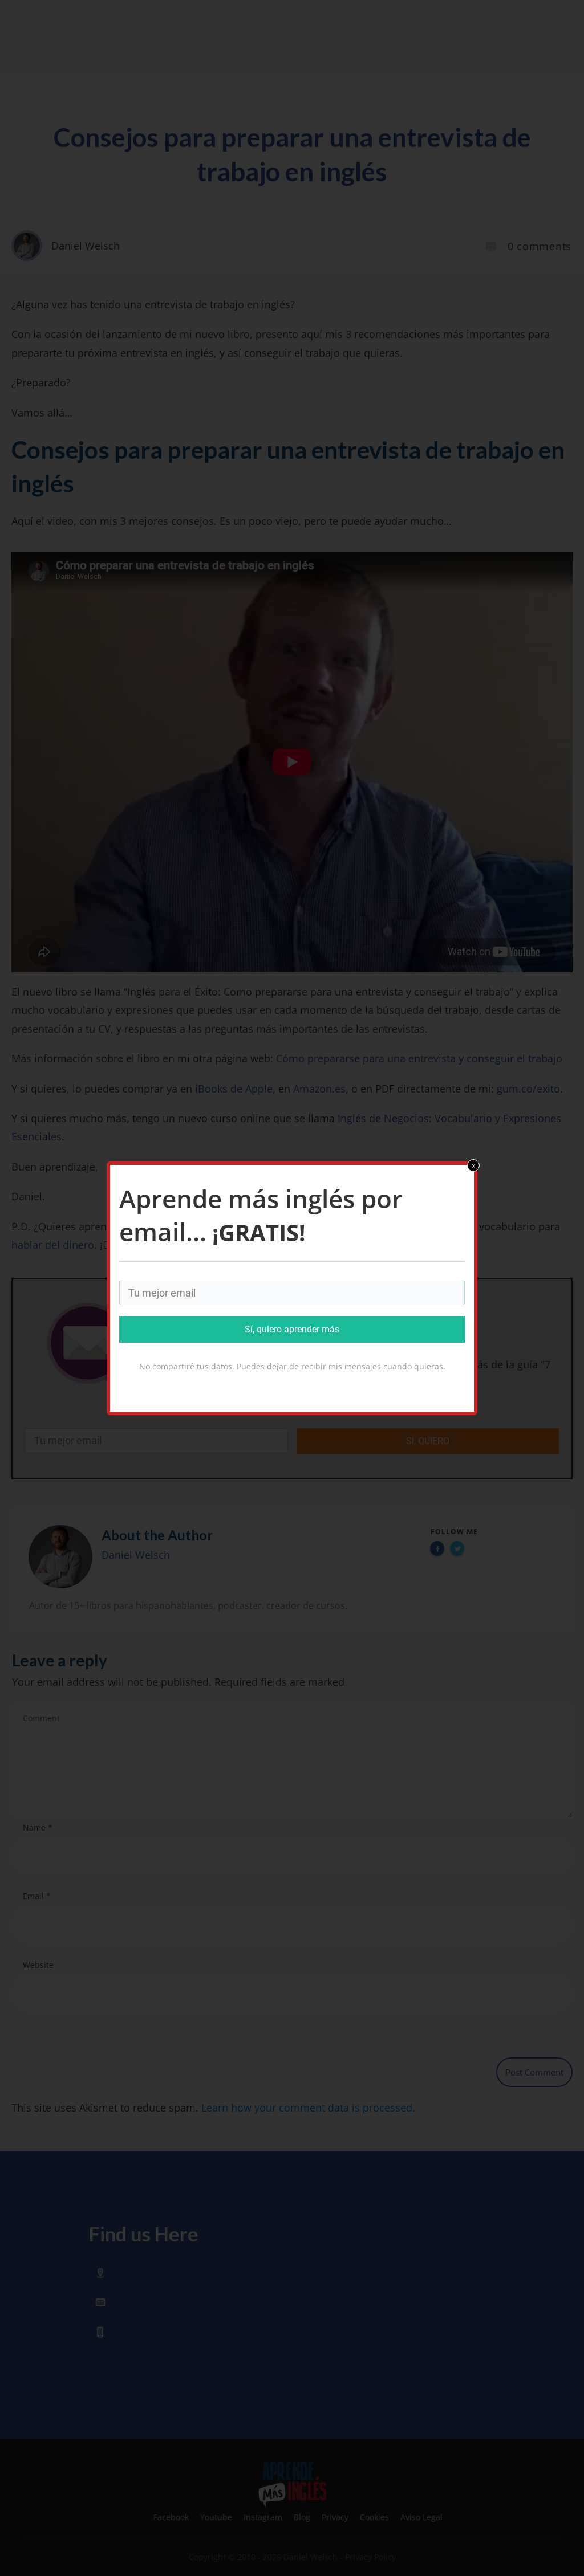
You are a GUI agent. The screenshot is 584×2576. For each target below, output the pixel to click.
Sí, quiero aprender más (292, 1329)
